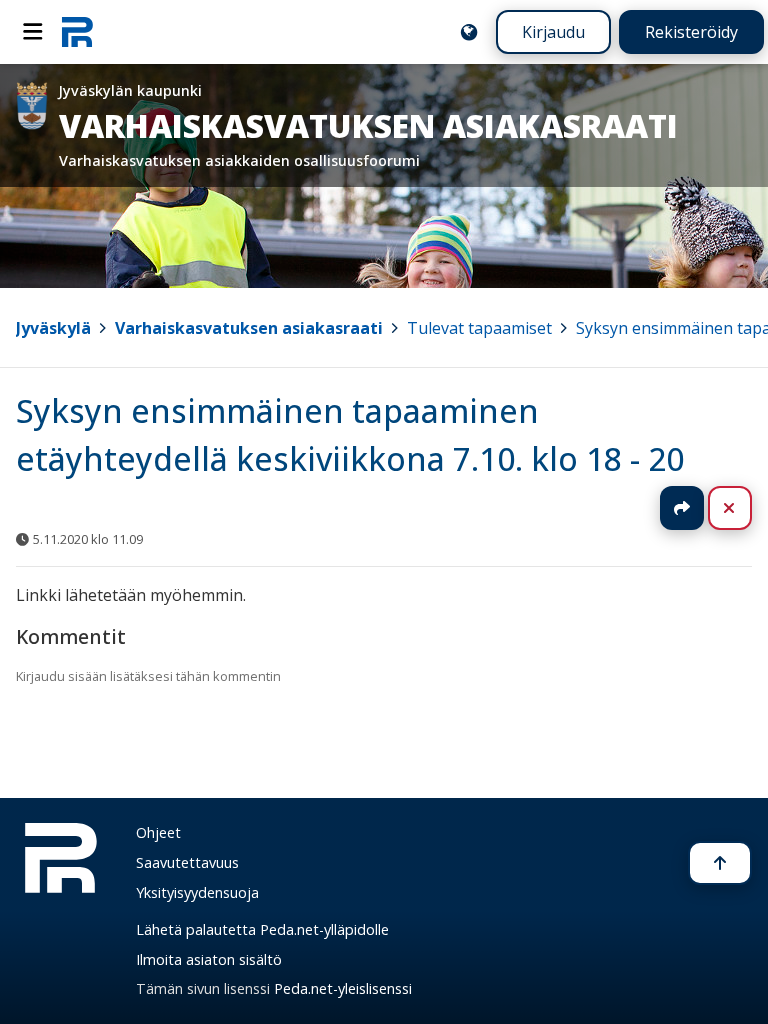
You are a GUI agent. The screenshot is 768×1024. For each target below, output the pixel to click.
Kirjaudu (553, 32)
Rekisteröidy (691, 32)
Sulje (745, 508)
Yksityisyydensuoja (197, 892)
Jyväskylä (53, 328)
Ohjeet (158, 832)
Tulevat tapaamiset (479, 328)
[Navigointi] (33, 32)
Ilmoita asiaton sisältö (209, 959)
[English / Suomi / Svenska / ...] (469, 32)
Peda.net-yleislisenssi (343, 988)
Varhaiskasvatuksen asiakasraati (249, 328)
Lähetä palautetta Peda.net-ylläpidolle (262, 929)
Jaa (682, 508)
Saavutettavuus (187, 862)
